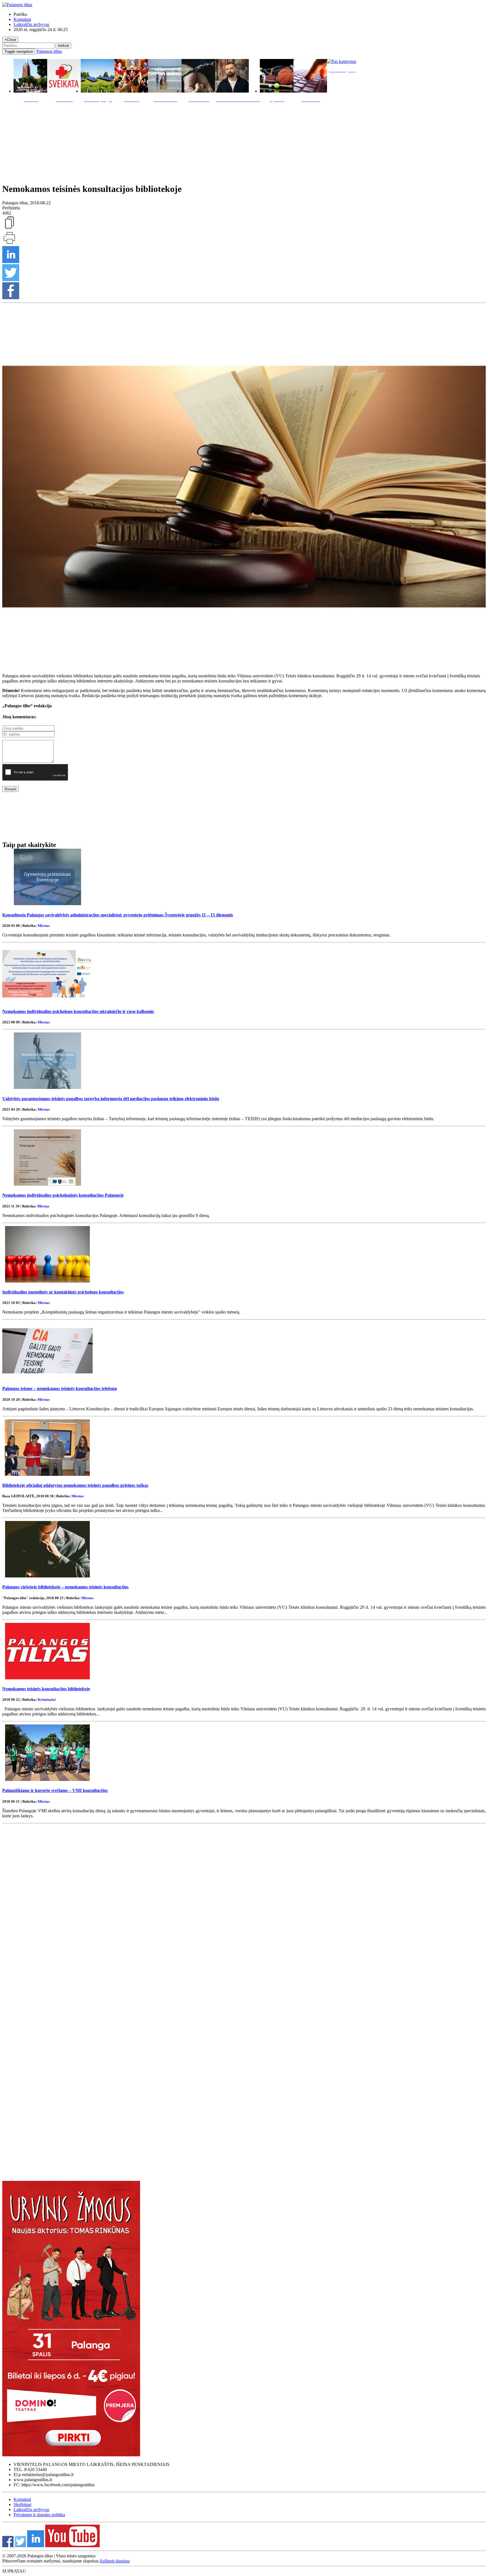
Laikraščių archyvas (31, 24)
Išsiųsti (10, 789)
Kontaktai (22, 19)
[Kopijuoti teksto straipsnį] (9, 228)
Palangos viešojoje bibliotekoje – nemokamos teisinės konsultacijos (65, 1587)
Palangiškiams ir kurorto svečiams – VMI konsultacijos (55, 1790)
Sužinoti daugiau (115, 2561)
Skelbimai (22, 2504)
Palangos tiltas (49, 51)
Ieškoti (63, 46)
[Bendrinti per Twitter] (11, 280)
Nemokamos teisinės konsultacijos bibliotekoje (46, 1689)
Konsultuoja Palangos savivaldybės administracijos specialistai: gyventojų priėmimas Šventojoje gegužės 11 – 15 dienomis (118, 915)
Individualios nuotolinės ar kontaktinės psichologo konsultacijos (63, 1292)
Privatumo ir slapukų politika (39, 2515)
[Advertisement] (244, 141)
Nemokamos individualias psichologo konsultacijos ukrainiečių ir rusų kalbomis (78, 1011)
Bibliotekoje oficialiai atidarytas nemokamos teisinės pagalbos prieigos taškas (75, 1485)
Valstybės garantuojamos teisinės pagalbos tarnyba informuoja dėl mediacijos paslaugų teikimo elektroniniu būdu (111, 1099)
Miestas (44, 926)
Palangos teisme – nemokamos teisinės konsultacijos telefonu (60, 1388)
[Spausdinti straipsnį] (9, 243)
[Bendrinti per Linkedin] (11, 261)
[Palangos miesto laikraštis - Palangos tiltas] (17, 5)
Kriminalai (47, 1700)
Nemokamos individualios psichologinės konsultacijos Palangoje (63, 1195)
